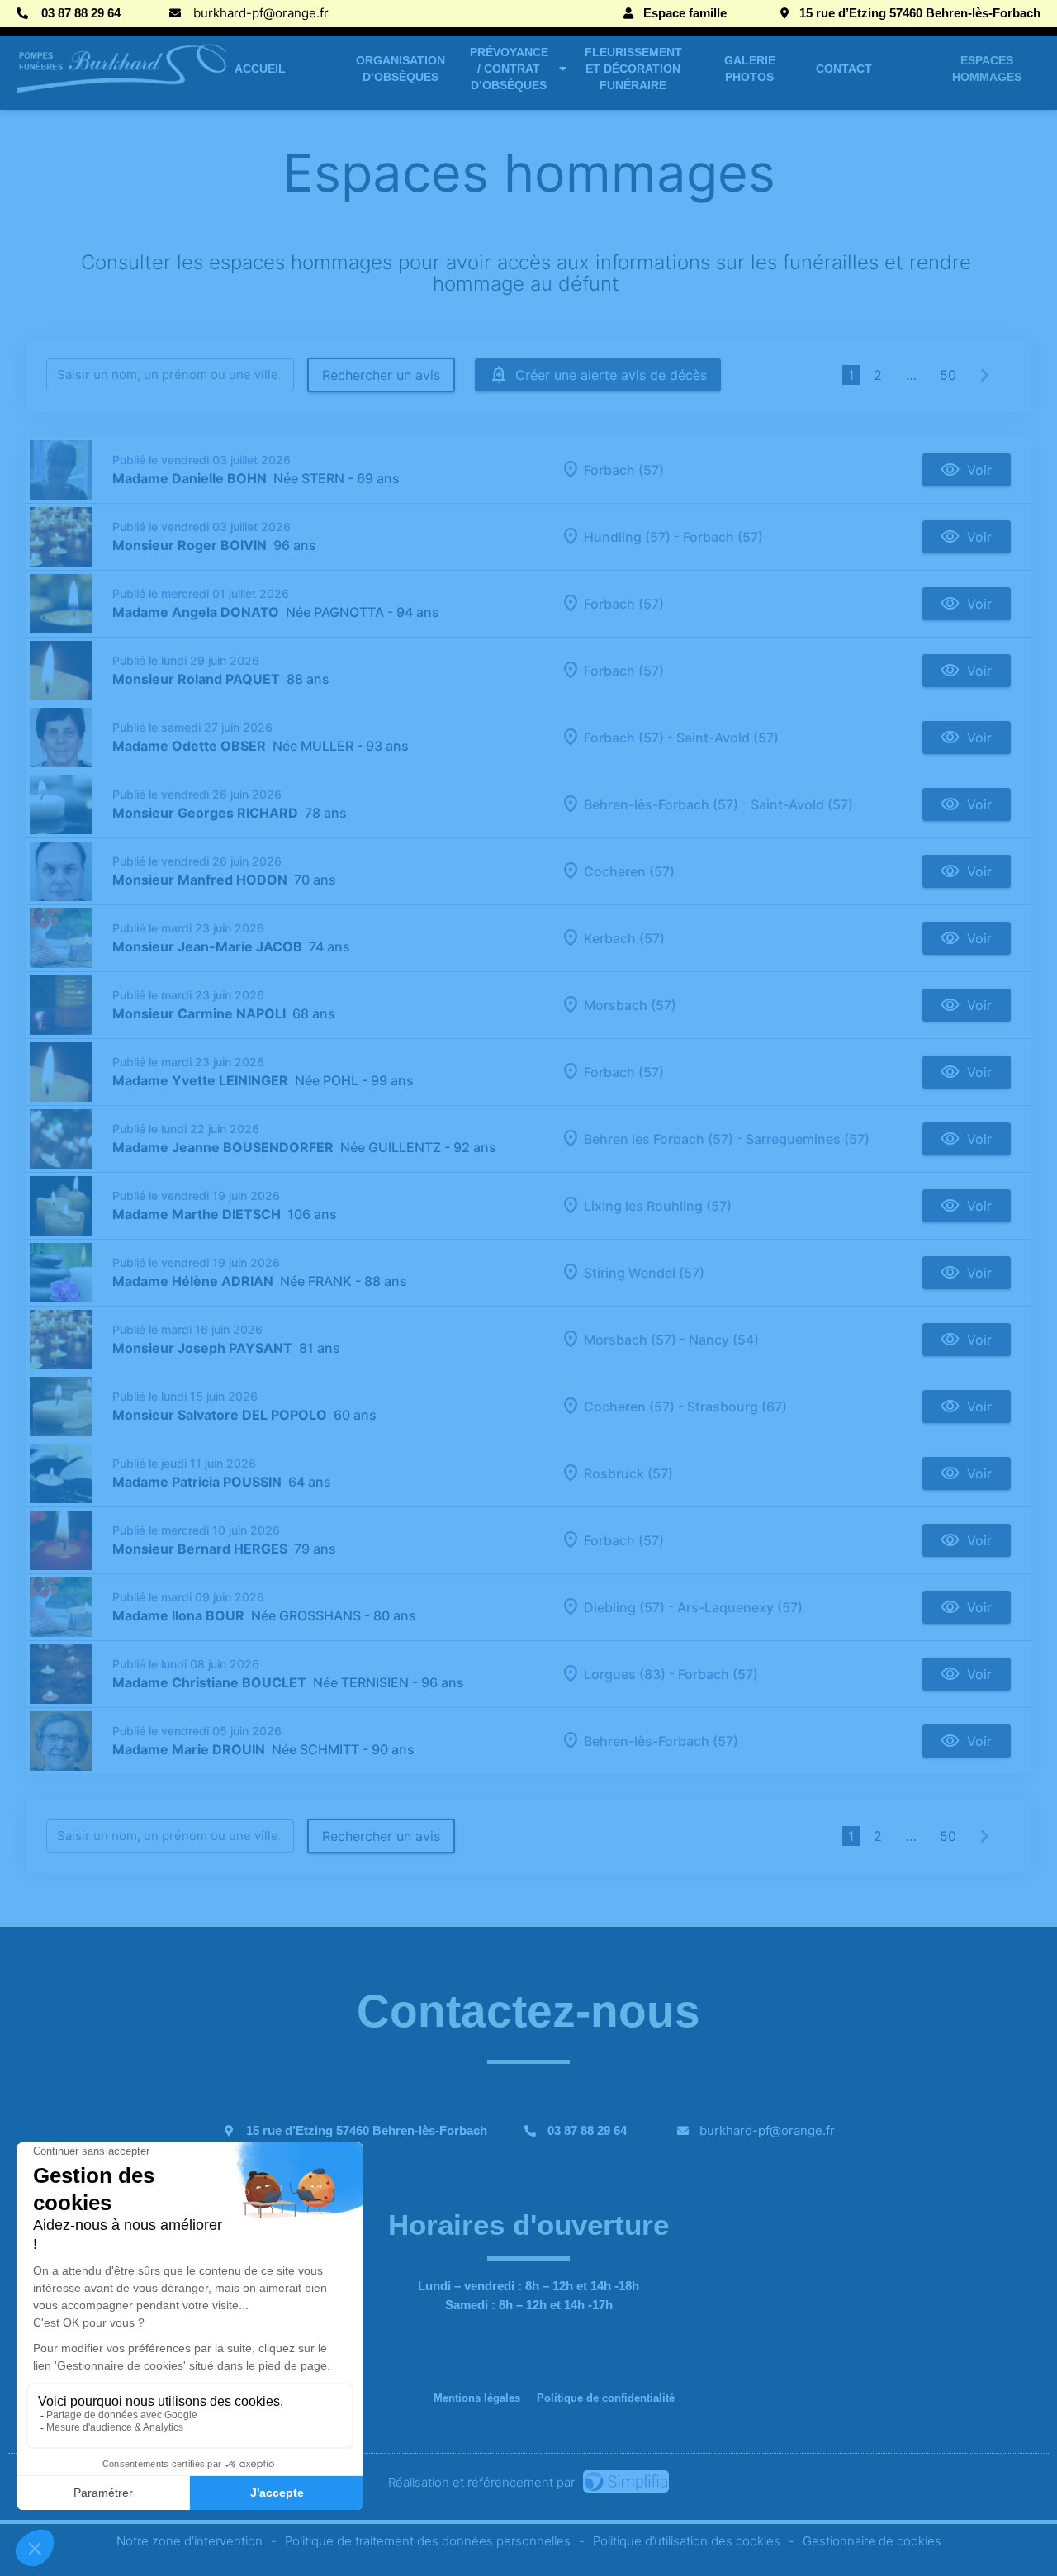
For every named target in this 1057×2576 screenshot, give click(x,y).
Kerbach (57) (624, 938)
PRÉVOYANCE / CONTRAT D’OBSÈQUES (509, 69)
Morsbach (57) (630, 1005)
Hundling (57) (627, 537)
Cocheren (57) (629, 871)
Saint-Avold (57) (728, 738)
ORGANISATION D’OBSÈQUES (401, 69)
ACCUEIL (260, 69)
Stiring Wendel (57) (644, 1273)
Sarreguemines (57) (808, 1139)
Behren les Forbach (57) (659, 1139)
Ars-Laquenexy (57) (740, 1607)
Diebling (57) (624, 1607)
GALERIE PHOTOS (750, 69)
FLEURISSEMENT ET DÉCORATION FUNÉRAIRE (633, 69)
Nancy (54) (724, 1340)
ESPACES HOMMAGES (987, 69)
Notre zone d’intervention (190, 2541)
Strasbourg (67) (737, 1407)
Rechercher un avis (381, 375)
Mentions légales (477, 2398)
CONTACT (844, 69)
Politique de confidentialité (606, 2398)
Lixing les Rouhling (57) (658, 1206)
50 (948, 375)
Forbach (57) (624, 470)
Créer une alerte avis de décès (611, 375)
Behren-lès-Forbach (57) (661, 804)
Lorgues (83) (625, 1674)
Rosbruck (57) (628, 1473)
